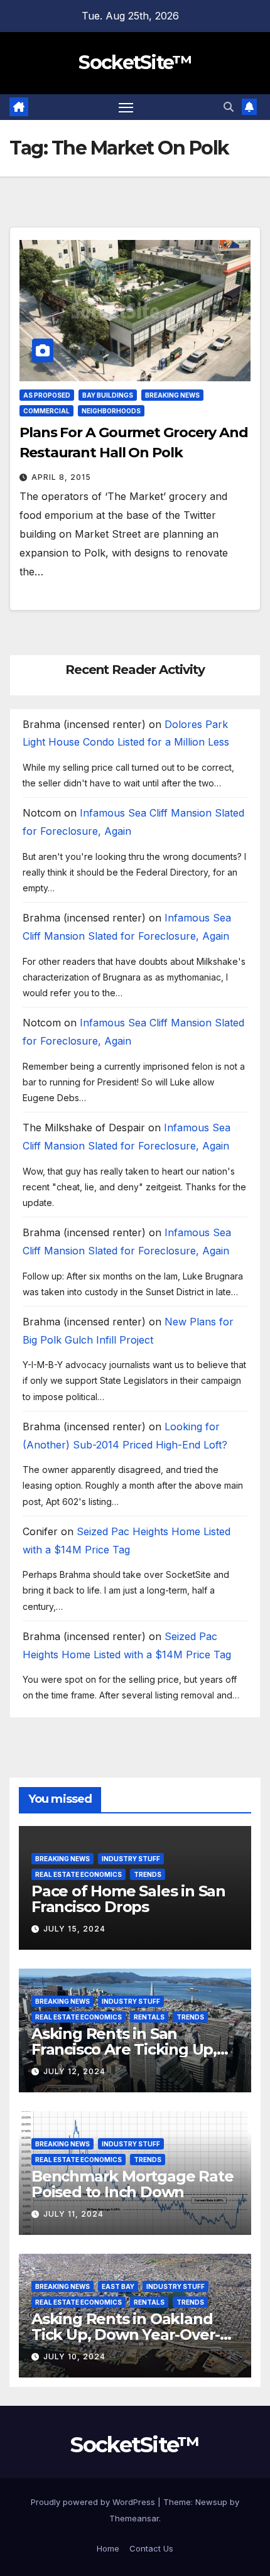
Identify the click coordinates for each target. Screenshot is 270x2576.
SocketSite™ (135, 62)
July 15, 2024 (74, 1929)
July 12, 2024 (74, 2071)
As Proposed (47, 395)
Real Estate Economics (78, 1874)
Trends (148, 1874)
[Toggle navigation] (126, 107)
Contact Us (151, 2548)
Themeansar (134, 2518)
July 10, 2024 (74, 2356)
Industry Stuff (131, 1859)
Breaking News (172, 395)
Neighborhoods (111, 411)
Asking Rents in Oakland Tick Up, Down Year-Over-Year (126, 2334)
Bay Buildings (108, 395)
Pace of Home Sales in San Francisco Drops (128, 1899)
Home (108, 2548)
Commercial (46, 411)
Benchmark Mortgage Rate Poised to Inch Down (132, 2184)
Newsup (211, 2502)
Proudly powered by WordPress (94, 2502)
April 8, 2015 (61, 477)
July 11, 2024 (73, 2214)
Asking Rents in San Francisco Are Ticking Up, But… (124, 2049)
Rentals (149, 2017)
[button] (229, 107)
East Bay (118, 2286)
